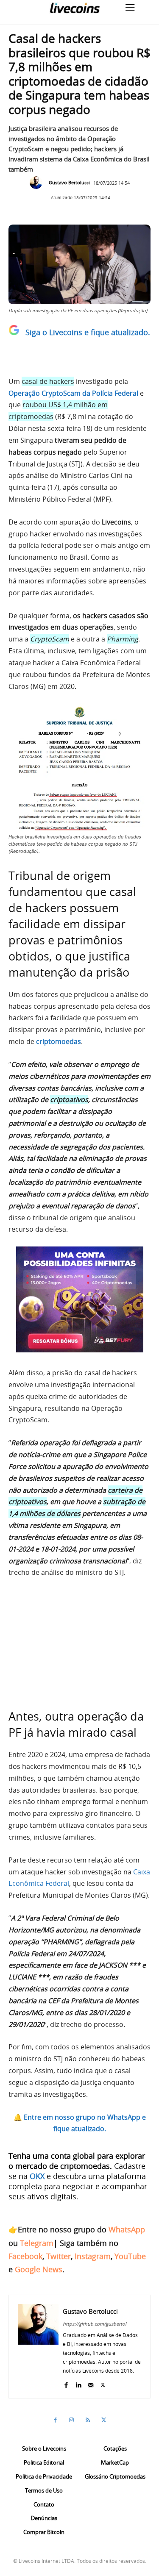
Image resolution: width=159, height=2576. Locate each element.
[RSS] (88, 2420)
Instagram (93, 2256)
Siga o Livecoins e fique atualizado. (88, 332)
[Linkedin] (78, 2383)
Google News (39, 2269)
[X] (103, 2383)
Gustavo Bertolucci (69, 182)
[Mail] (91, 2383)
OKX (37, 2176)
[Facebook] (66, 2383)
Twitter (59, 2256)
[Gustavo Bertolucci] (38, 183)
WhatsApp (127, 2229)
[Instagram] (72, 2420)
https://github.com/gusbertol (95, 2324)
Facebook (25, 2256)
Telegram (37, 2243)
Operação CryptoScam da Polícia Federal (73, 393)
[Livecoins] (75, 8)
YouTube (130, 2256)
